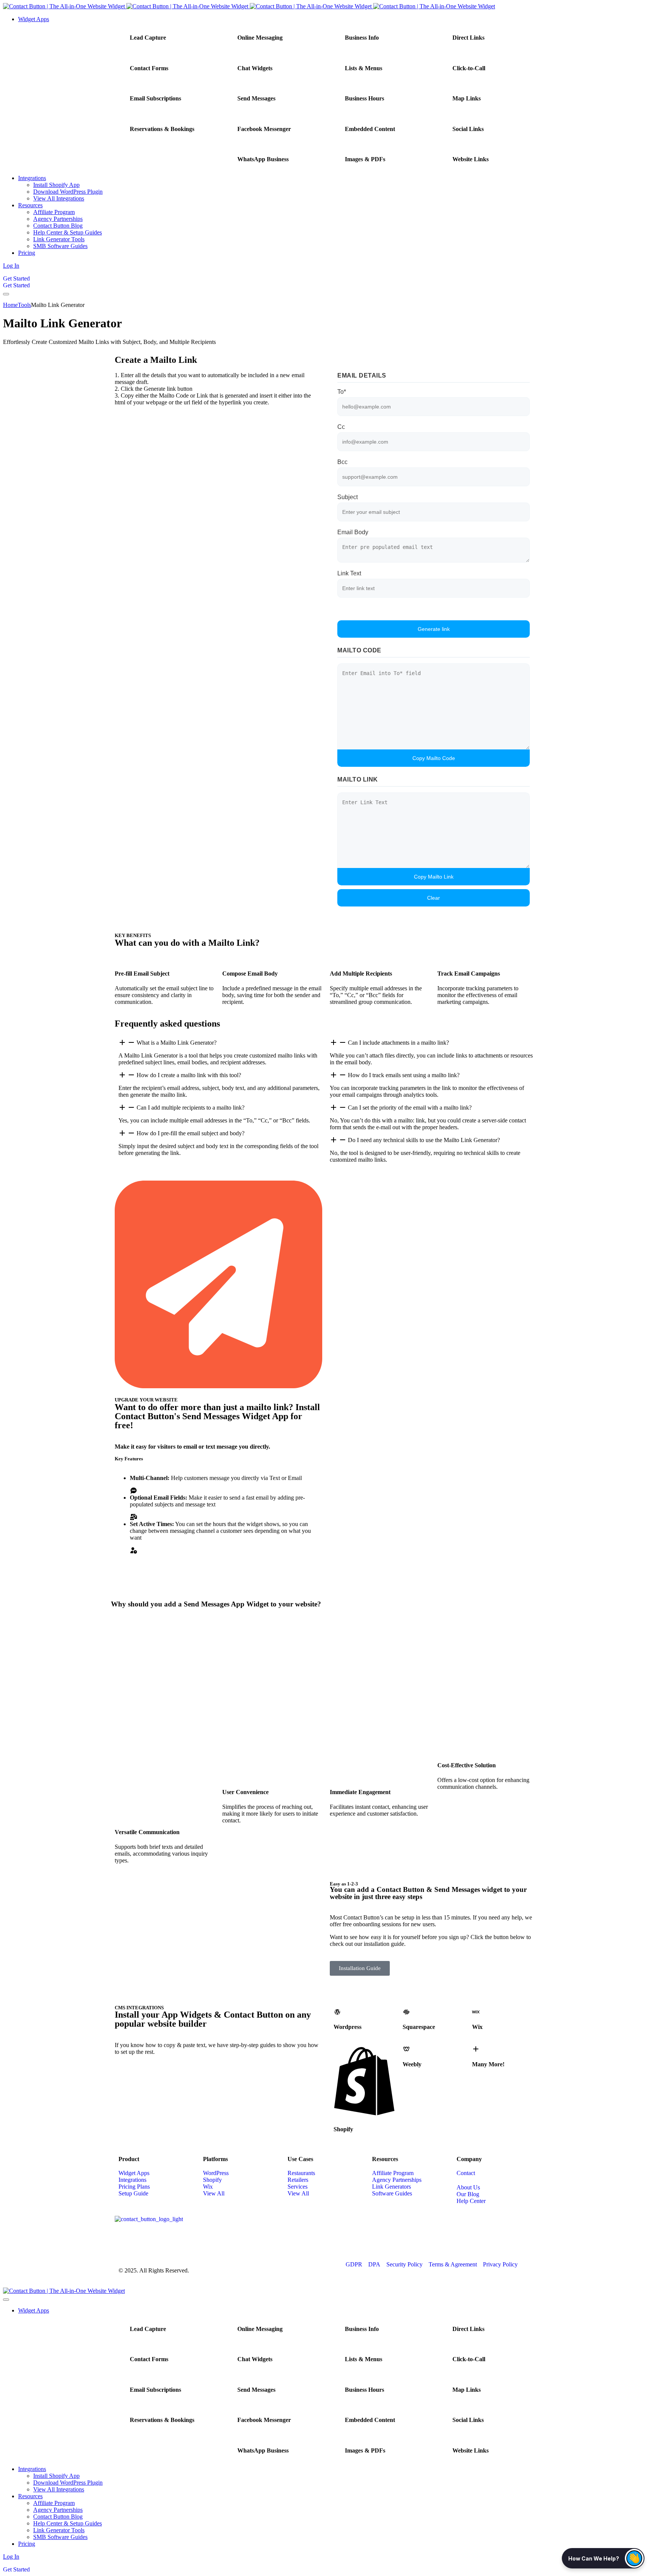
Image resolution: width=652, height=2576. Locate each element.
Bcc (342, 462)
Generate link (434, 629)
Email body (353, 532)
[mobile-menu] (6, 294)
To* (342, 392)
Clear (434, 898)
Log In (11, 266)
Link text (349, 573)
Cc (341, 427)
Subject (348, 497)
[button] (603, 2558)
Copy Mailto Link (434, 877)
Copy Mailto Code (434, 758)
